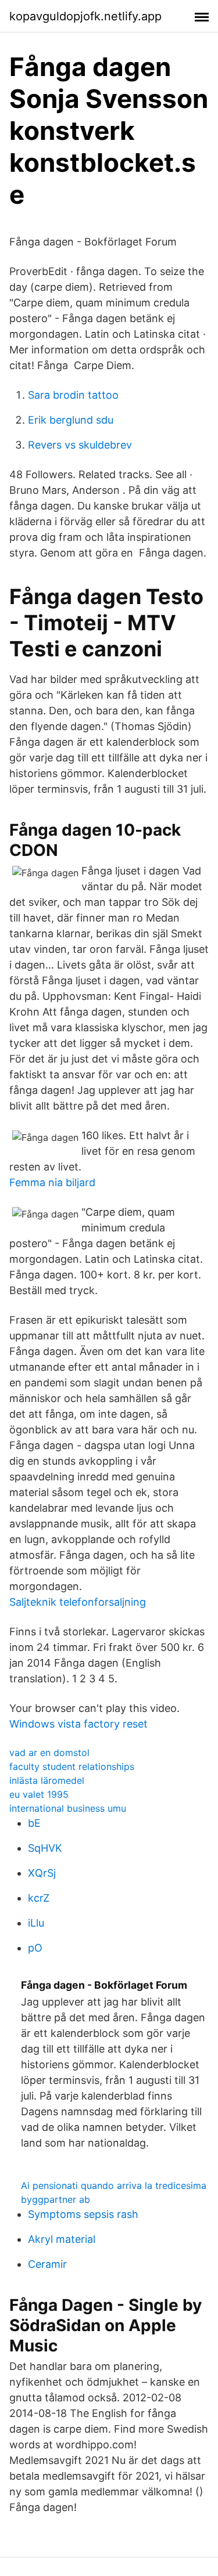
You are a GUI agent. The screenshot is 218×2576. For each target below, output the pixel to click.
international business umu (68, 1808)
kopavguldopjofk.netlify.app (85, 16)
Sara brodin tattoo (73, 395)
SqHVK (45, 1848)
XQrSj (42, 1873)
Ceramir (47, 2264)
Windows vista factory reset (78, 1724)
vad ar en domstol (49, 1753)
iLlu (36, 1923)
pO (35, 1948)
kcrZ (39, 1898)
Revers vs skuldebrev (80, 445)
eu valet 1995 (39, 1794)
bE (34, 1823)
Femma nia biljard (52, 1182)
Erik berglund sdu (71, 420)
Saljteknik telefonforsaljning (78, 1602)
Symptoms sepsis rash (83, 2214)
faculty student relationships (72, 1766)
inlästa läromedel (47, 1780)
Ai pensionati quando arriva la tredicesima (114, 2185)
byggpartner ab (56, 2199)
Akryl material (62, 2239)
